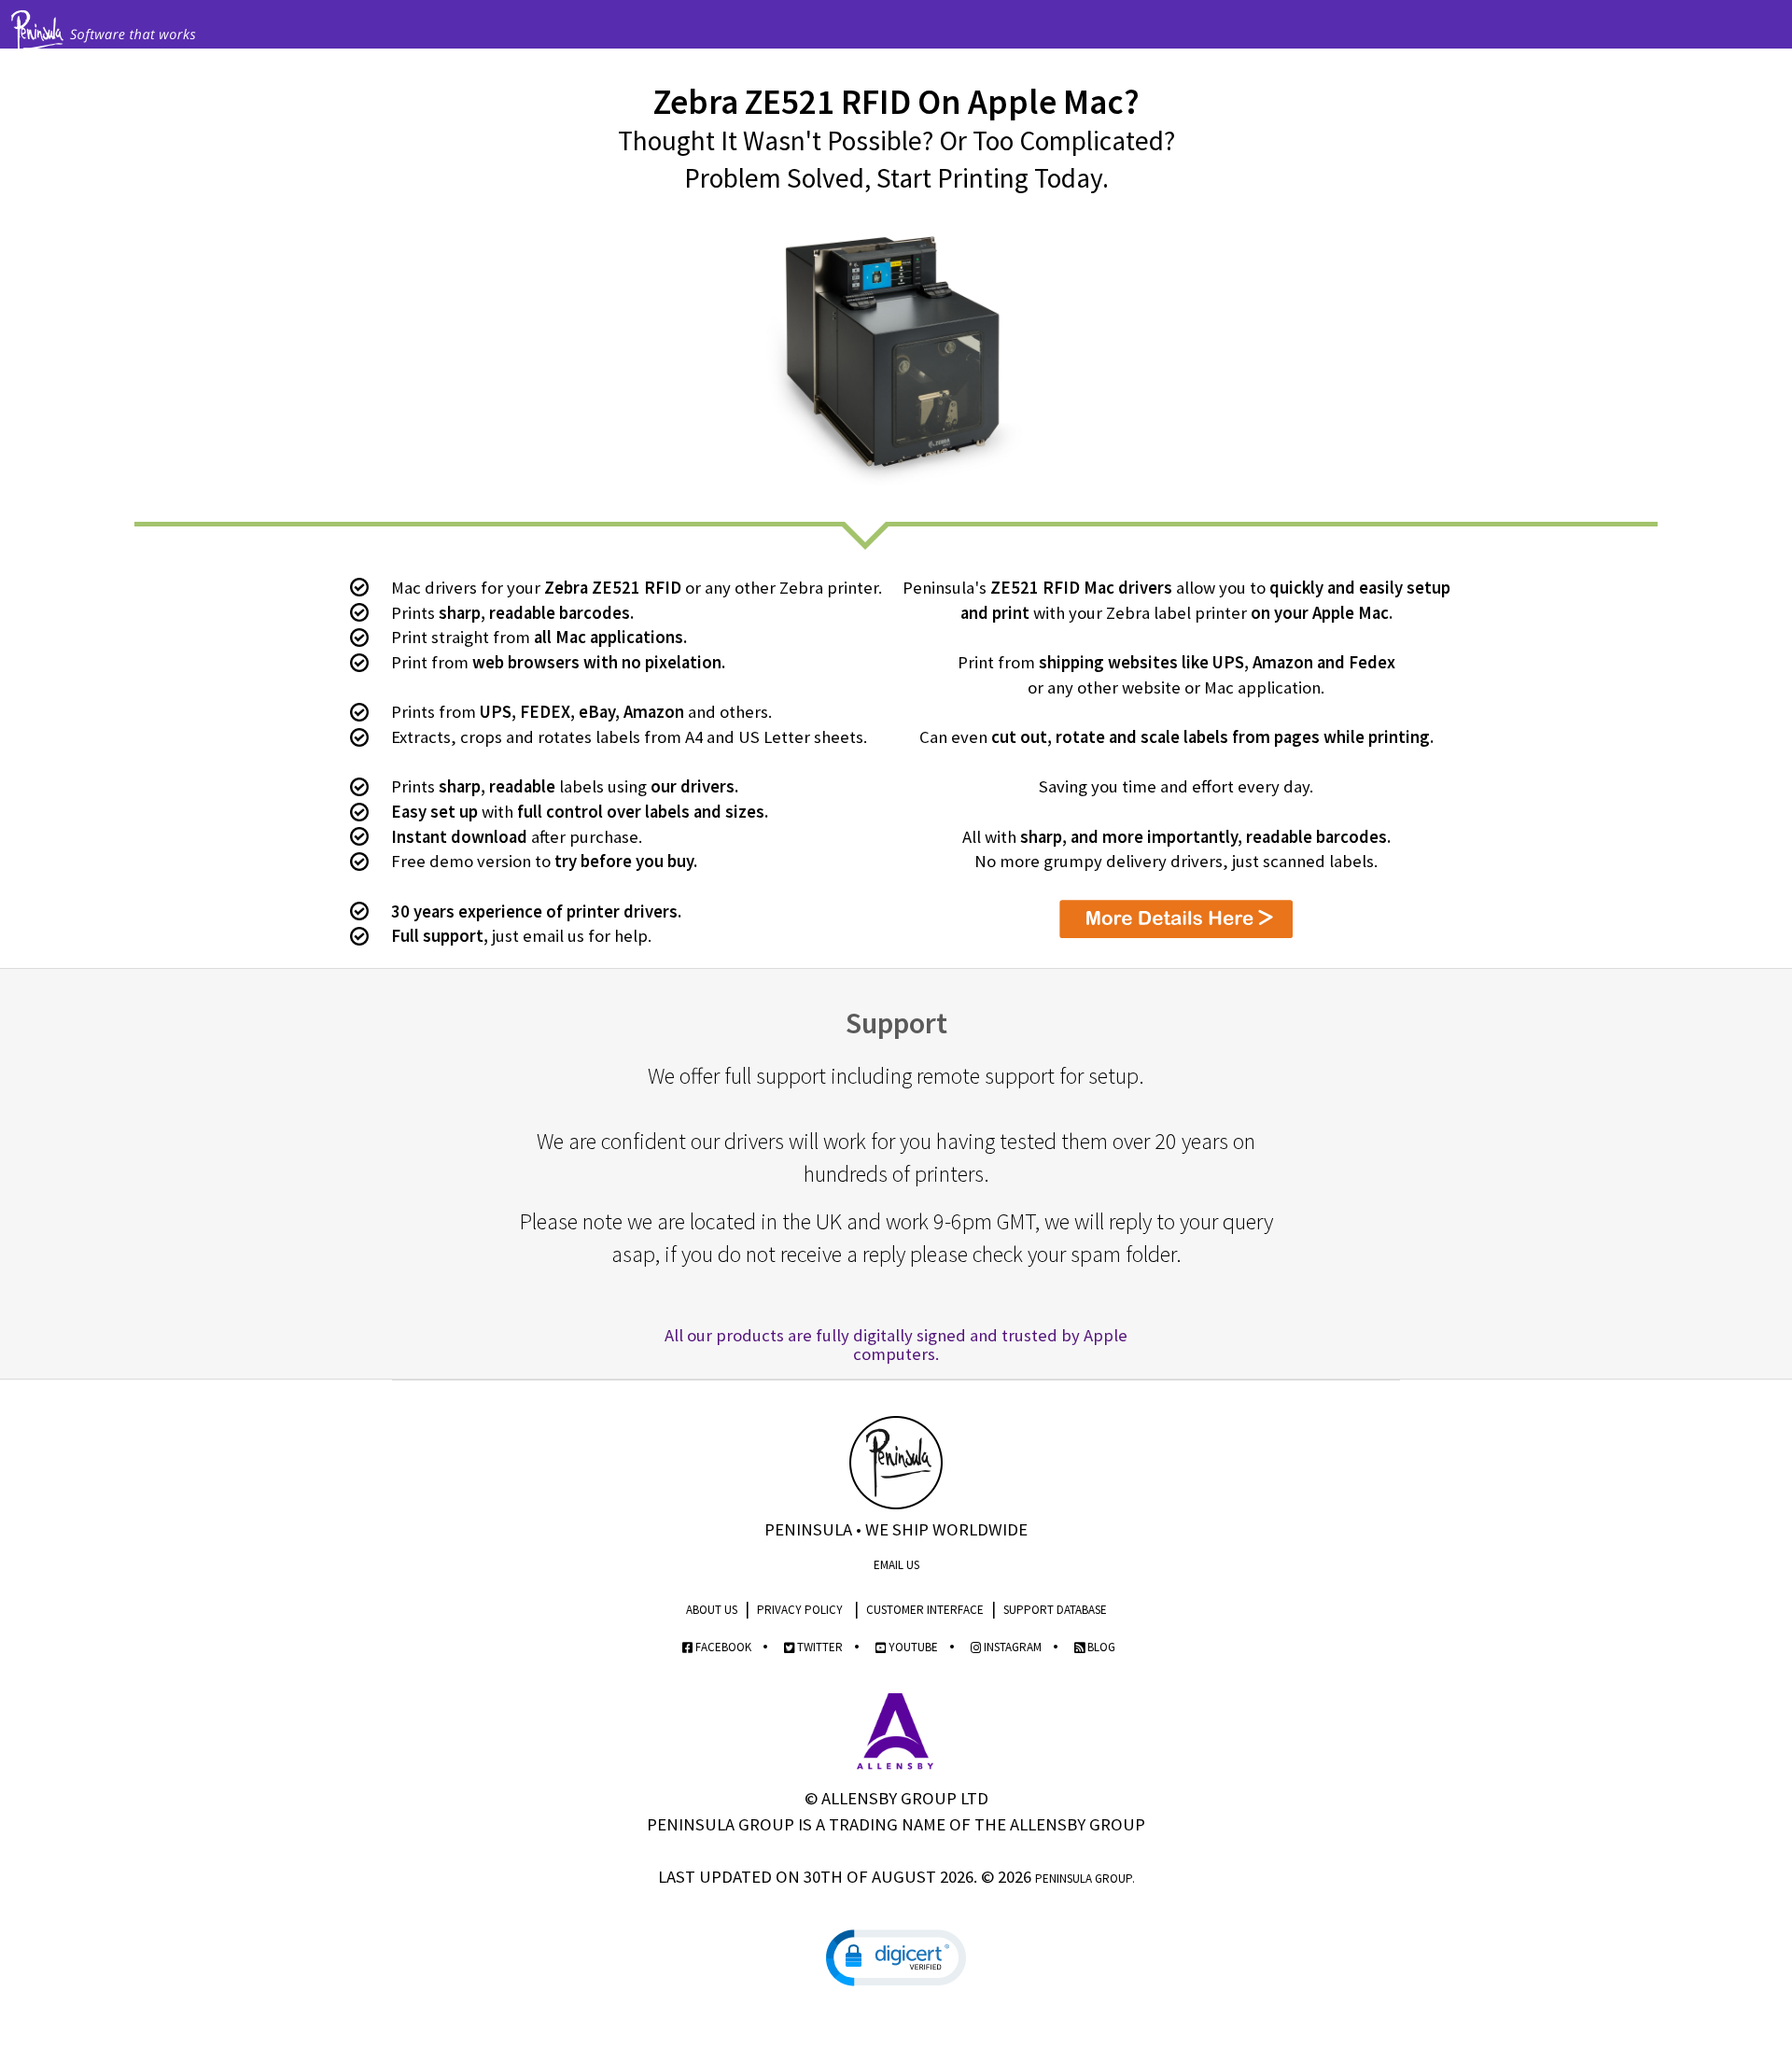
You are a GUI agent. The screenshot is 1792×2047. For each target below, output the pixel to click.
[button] (896, 1958)
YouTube (912, 1647)
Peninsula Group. (1085, 1879)
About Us (712, 1610)
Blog (1100, 1647)
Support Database (1055, 1610)
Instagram (1011, 1647)
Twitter (819, 1647)
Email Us (896, 1565)
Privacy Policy (800, 1610)
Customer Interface (925, 1610)
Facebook (722, 1647)
